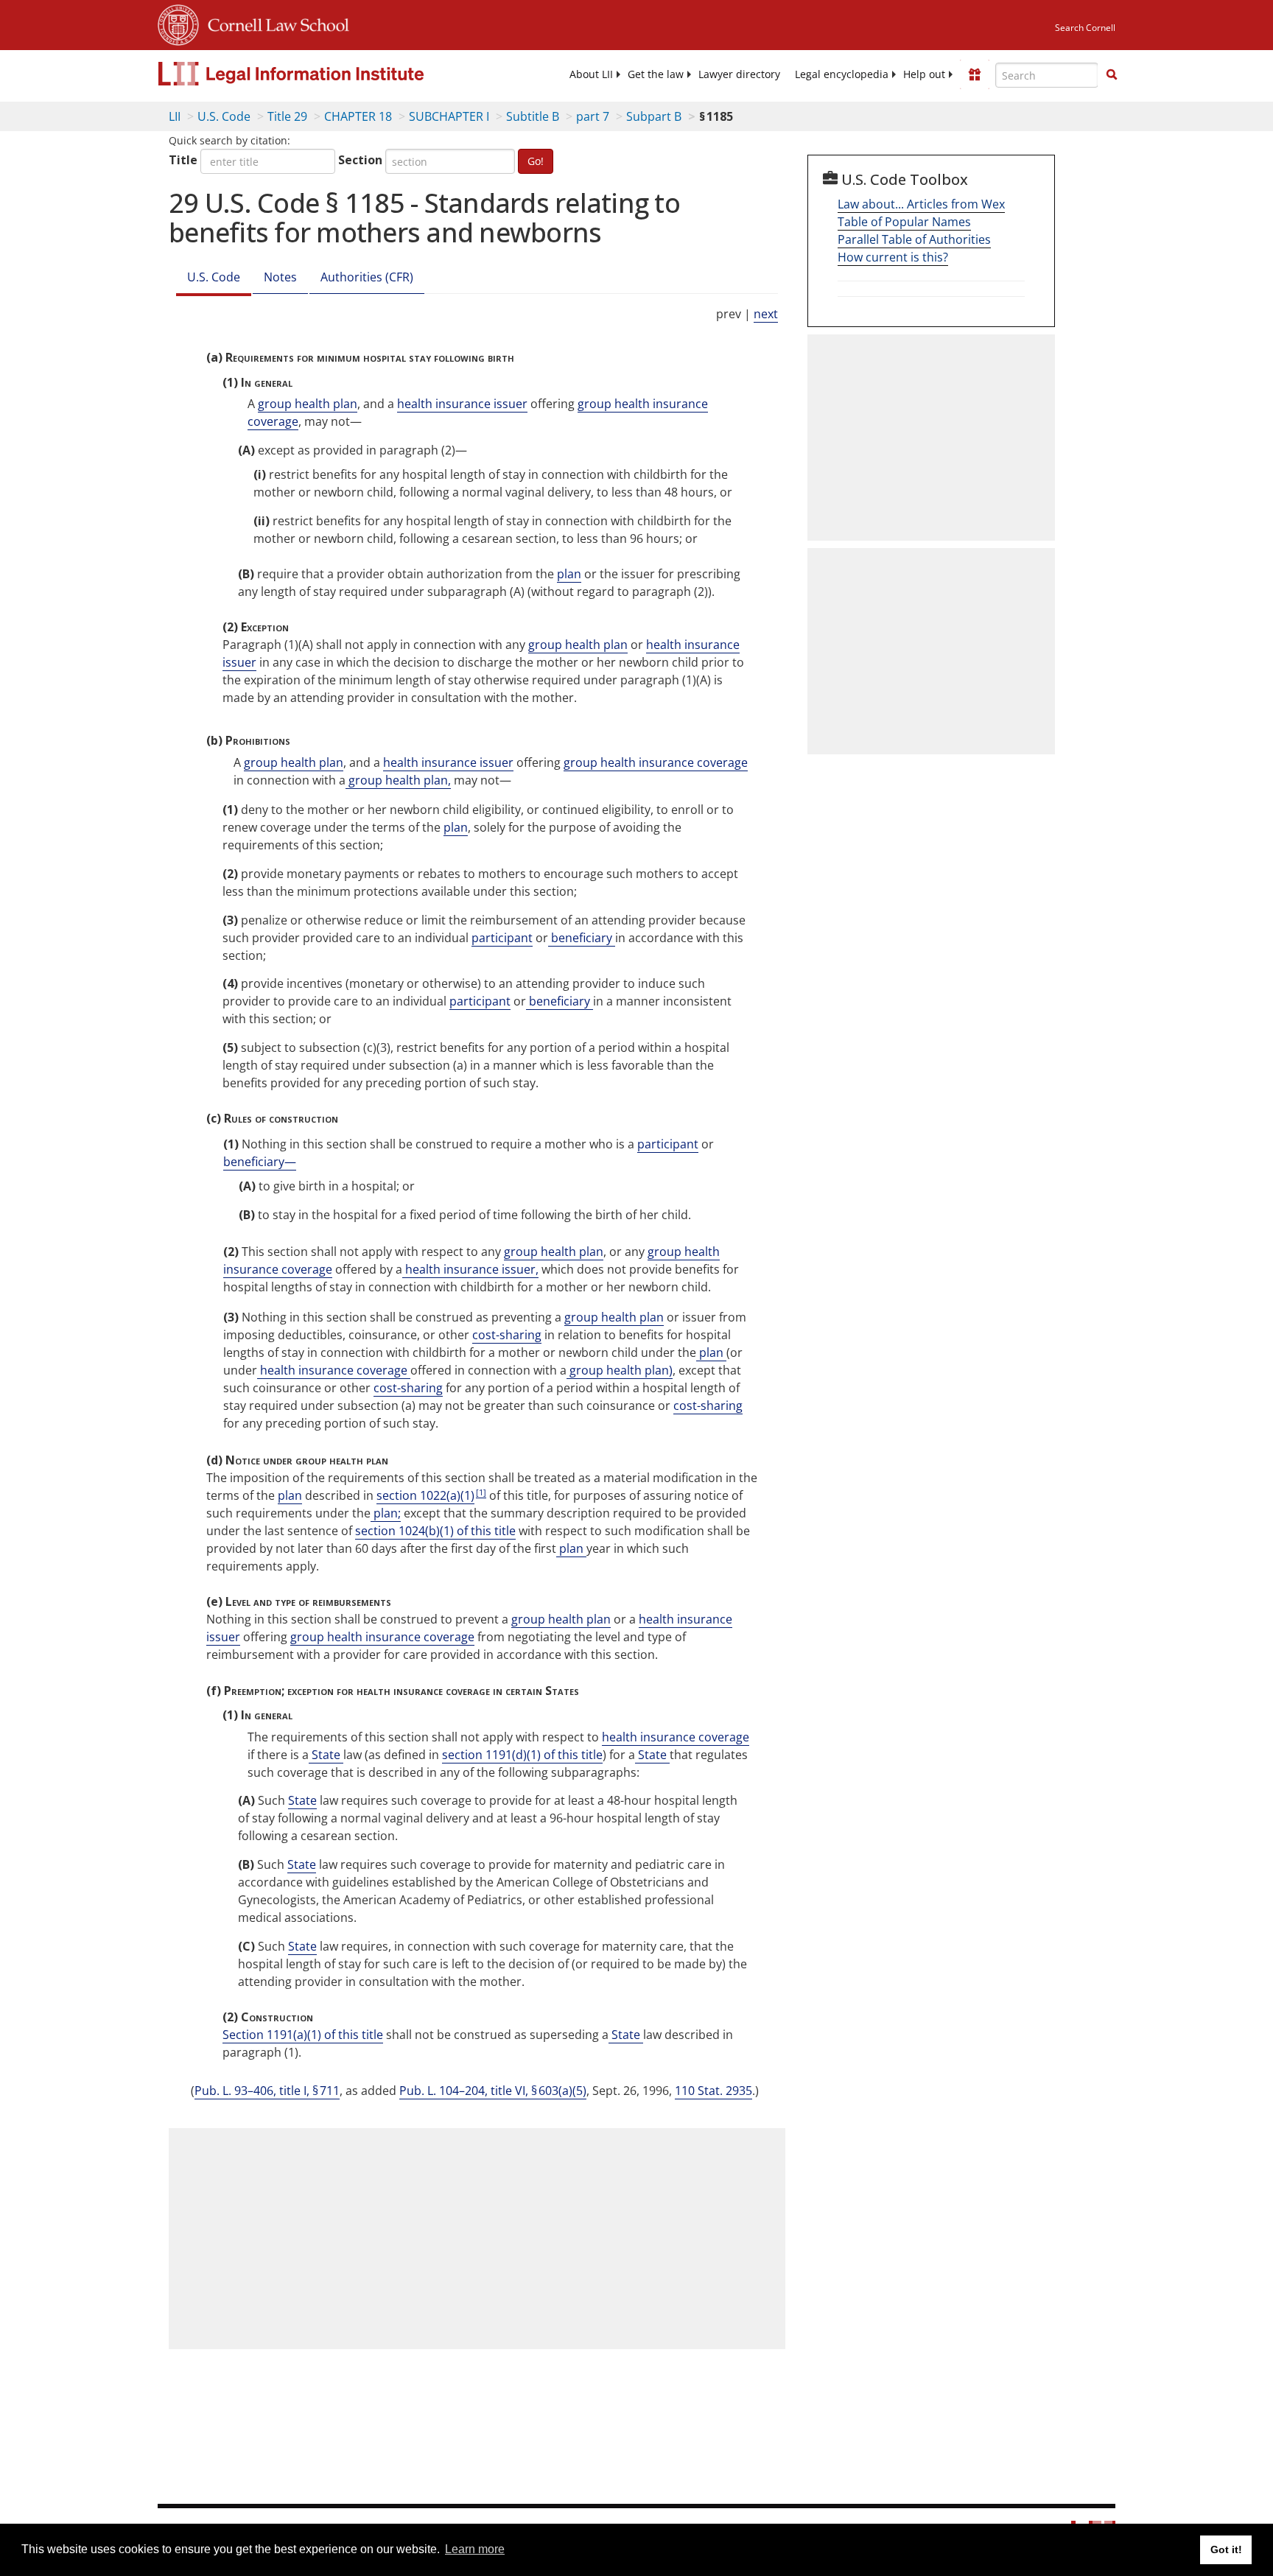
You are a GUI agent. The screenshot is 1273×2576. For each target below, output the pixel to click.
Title (183, 160)
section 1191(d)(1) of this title (522, 1755)
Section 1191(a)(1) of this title (303, 2035)
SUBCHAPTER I (449, 116)
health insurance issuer (462, 404)
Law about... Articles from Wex (921, 204)
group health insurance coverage (656, 762)
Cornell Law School (274, 23)
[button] (1112, 74)
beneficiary (582, 938)
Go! (536, 161)
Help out (924, 74)
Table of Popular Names (904, 222)
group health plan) (620, 1370)
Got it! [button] (1226, 2549)
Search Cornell (1085, 28)
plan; (386, 1513)
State (326, 1755)
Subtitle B (533, 116)
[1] (481, 1492)
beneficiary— (260, 1162)
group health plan (308, 404)
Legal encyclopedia (842, 74)
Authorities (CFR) (367, 277)
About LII (591, 74)
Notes (280, 277)
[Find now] (1112, 75)
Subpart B (654, 116)
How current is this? (893, 257)
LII (175, 116)
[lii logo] (323, 74)
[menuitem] (591, 74)
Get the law (656, 74)
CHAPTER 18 (358, 116)
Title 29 (287, 116)
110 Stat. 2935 (713, 2091)
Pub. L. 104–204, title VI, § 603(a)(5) (493, 2091)
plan (569, 574)
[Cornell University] (178, 23)
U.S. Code (224, 116)
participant (502, 938)
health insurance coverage (334, 1370)
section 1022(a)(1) (425, 1495)
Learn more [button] (475, 2549)
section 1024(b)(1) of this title (435, 1531)
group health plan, (398, 780)
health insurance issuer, (470, 1269)
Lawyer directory (739, 74)
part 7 (593, 116)
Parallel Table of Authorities (914, 239)
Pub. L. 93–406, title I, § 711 (267, 2091)
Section (360, 160)
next (766, 314)
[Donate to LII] (975, 74)
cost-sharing (507, 1335)
